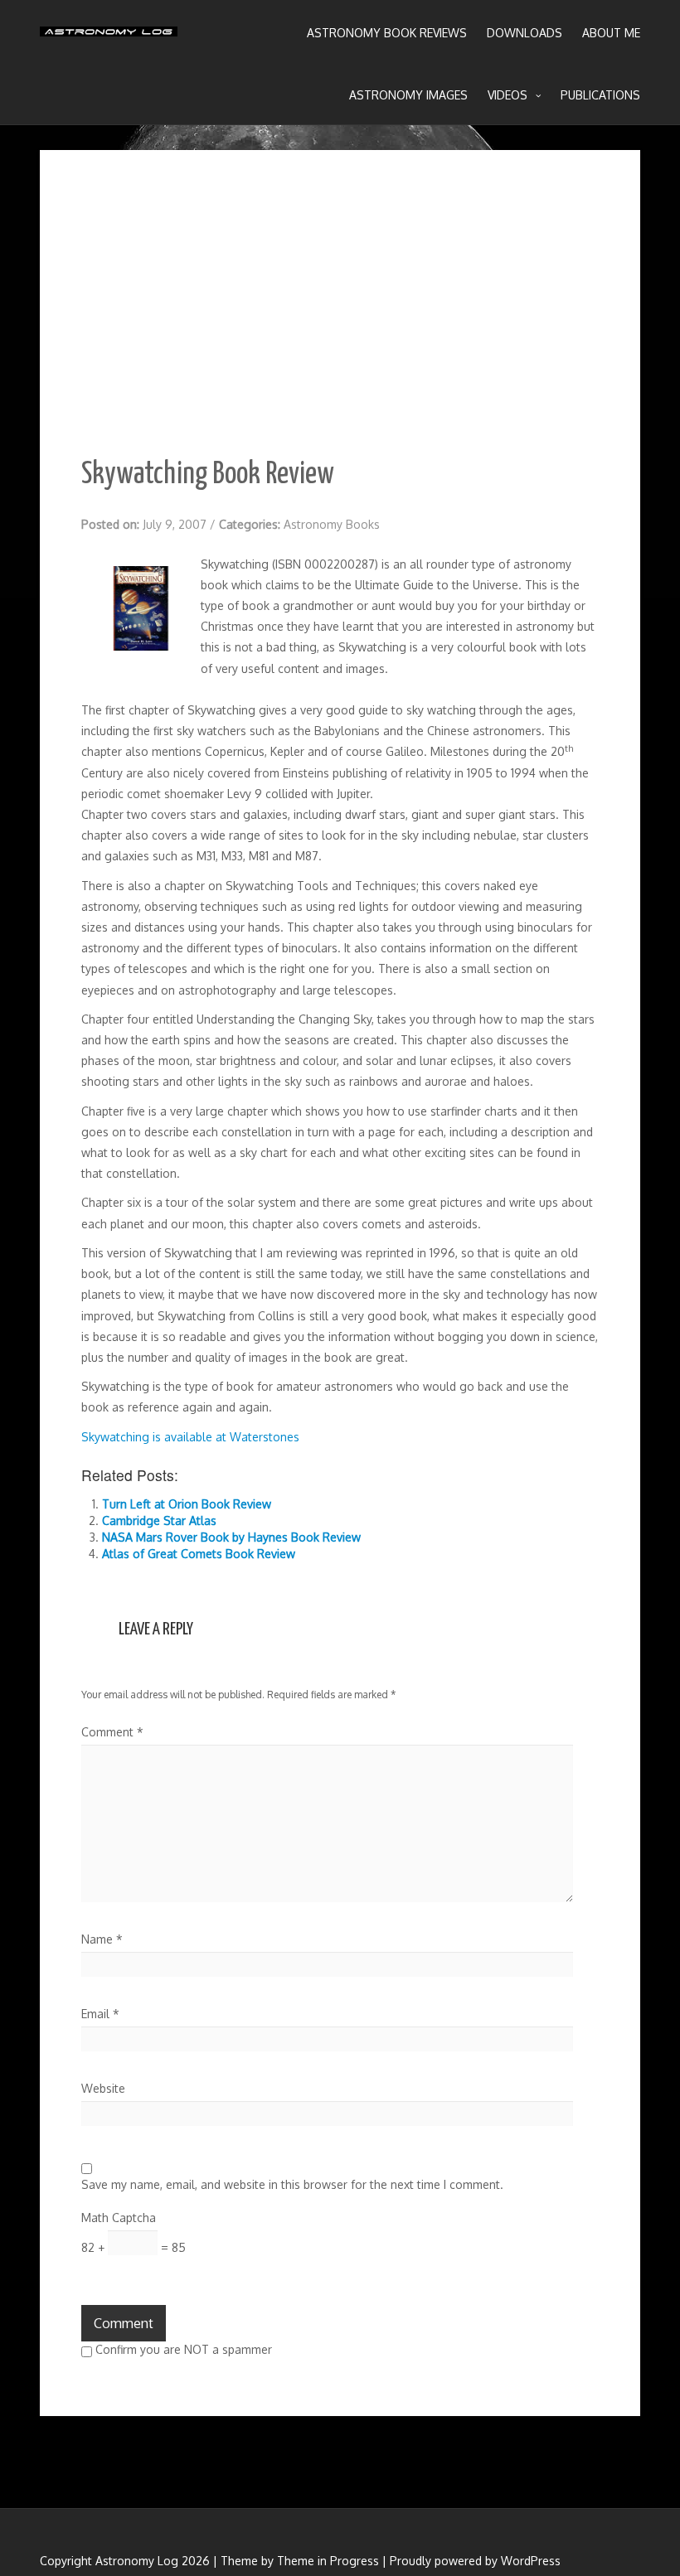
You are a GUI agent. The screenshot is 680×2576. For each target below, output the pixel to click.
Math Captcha (119, 2218)
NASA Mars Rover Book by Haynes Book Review (231, 1537)
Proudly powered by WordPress (475, 2561)
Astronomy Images (408, 95)
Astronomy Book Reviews (387, 33)
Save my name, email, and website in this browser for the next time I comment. (292, 2184)
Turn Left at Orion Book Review (187, 1504)
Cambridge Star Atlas (159, 1520)
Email (100, 2014)
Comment (112, 1732)
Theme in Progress (328, 2561)
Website (103, 2088)
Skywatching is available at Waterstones (190, 1437)
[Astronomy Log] (109, 37)
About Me (611, 33)
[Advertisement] (340, 316)
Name (102, 1939)
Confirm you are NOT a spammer (182, 2349)
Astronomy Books (332, 524)
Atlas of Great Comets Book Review (199, 1554)
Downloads (525, 33)
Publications (600, 95)
